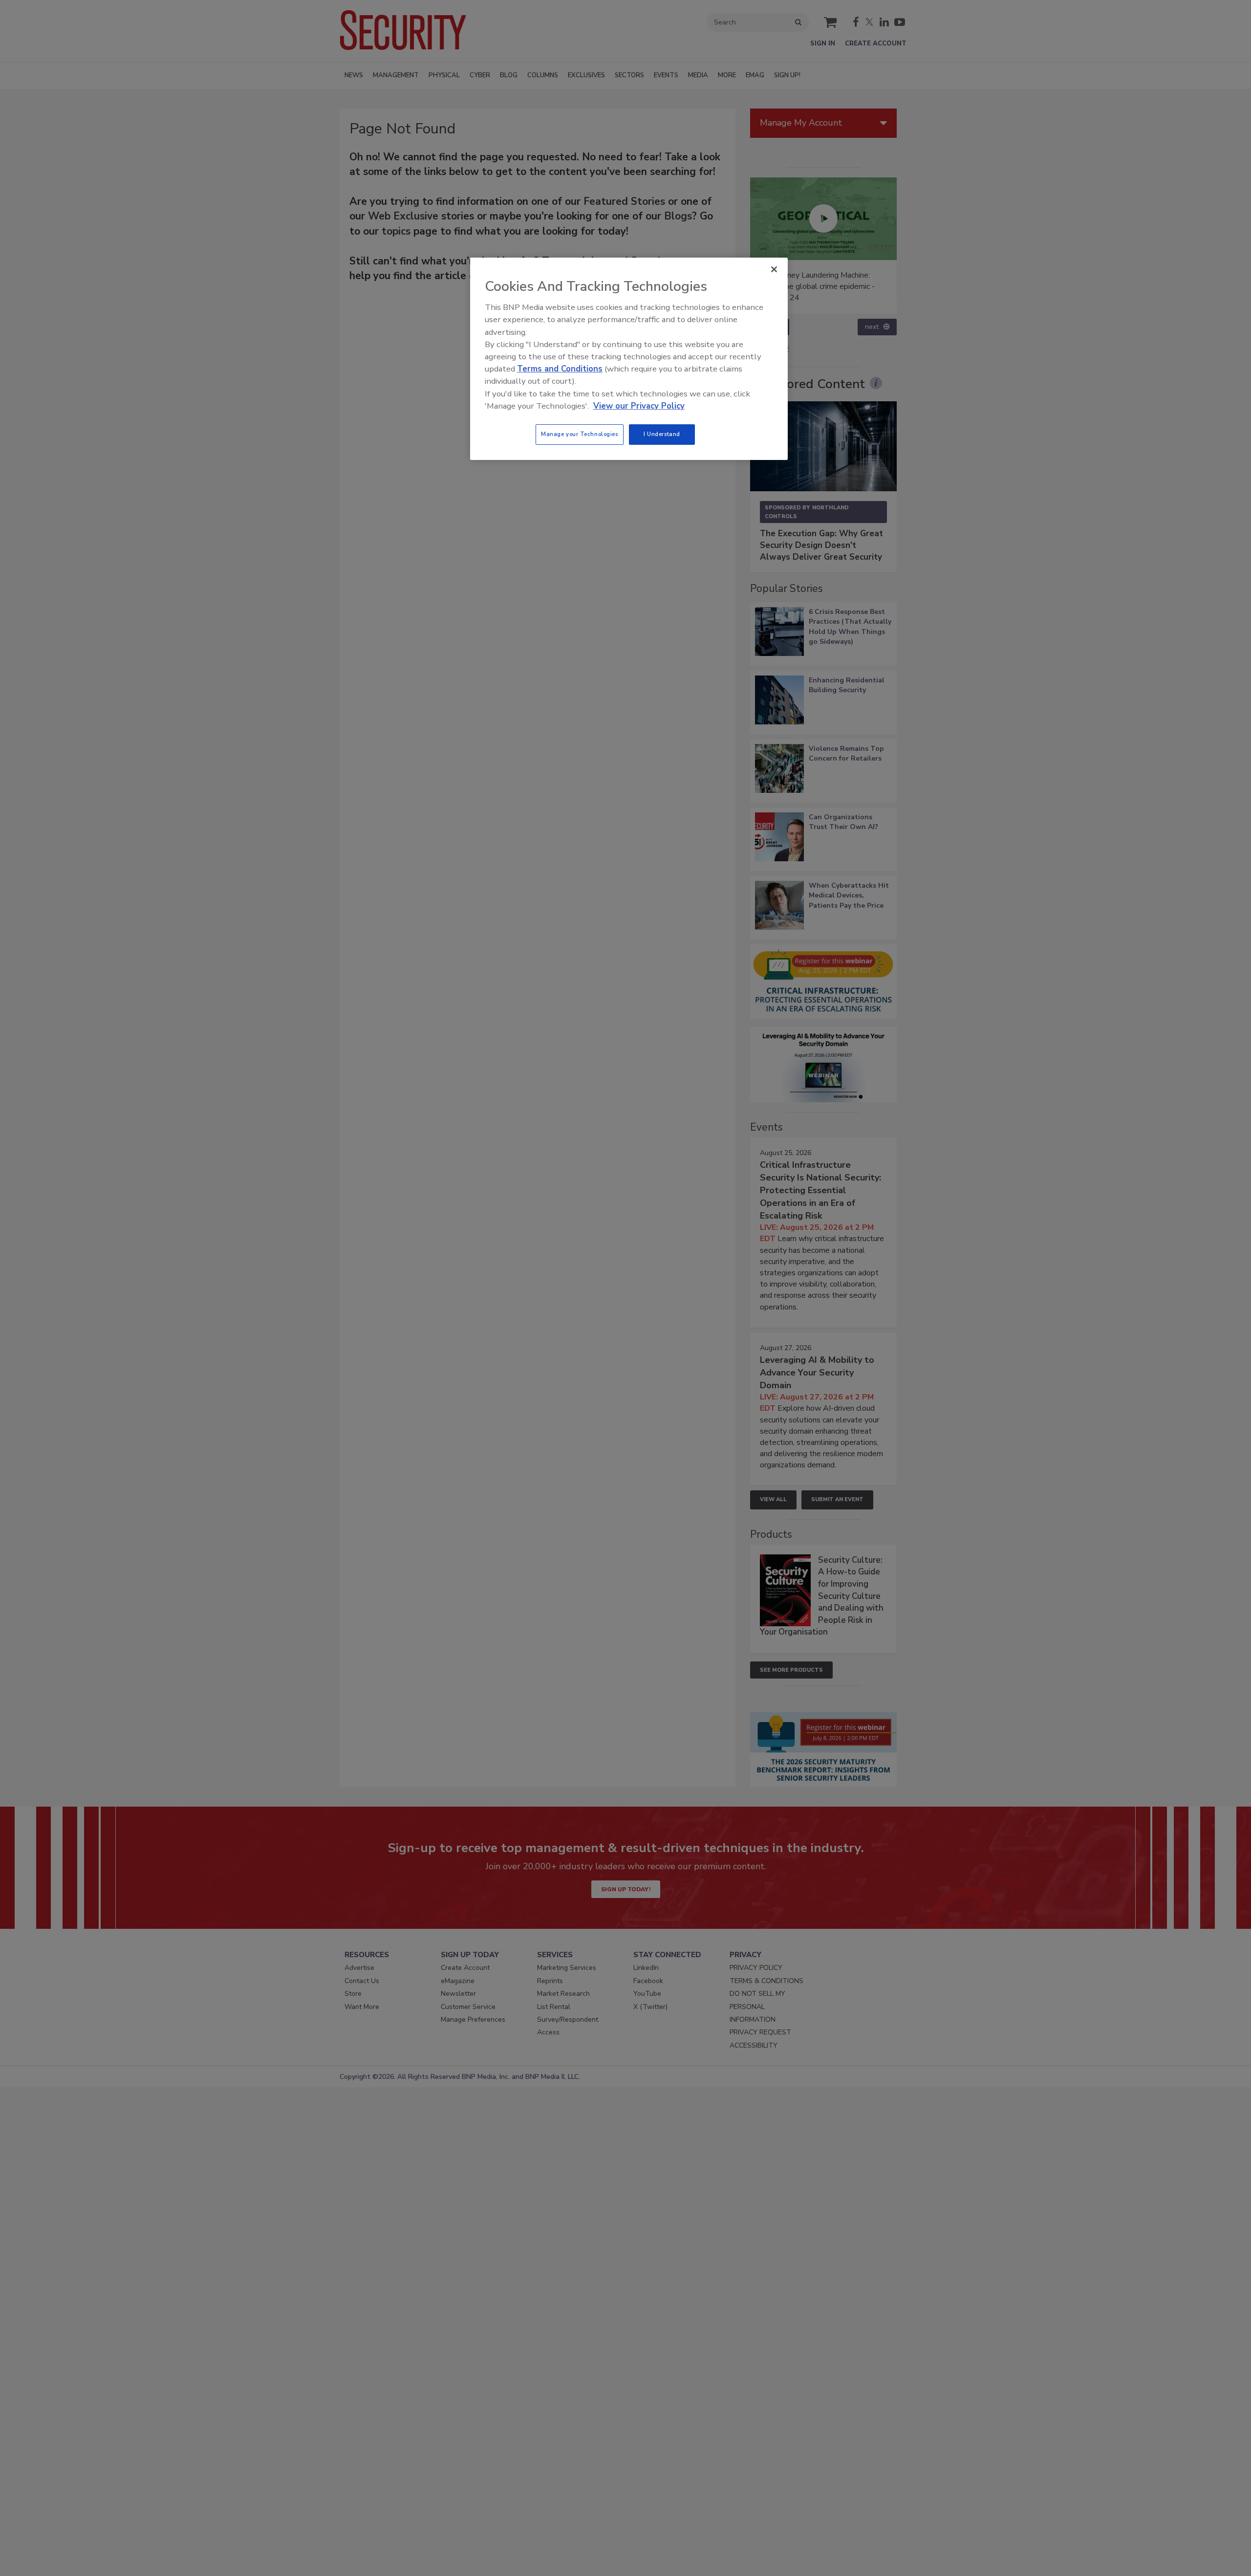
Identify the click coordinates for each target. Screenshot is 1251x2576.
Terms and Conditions (560, 369)
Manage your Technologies (580, 434)
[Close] (774, 269)
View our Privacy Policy (639, 406)
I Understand (662, 434)
